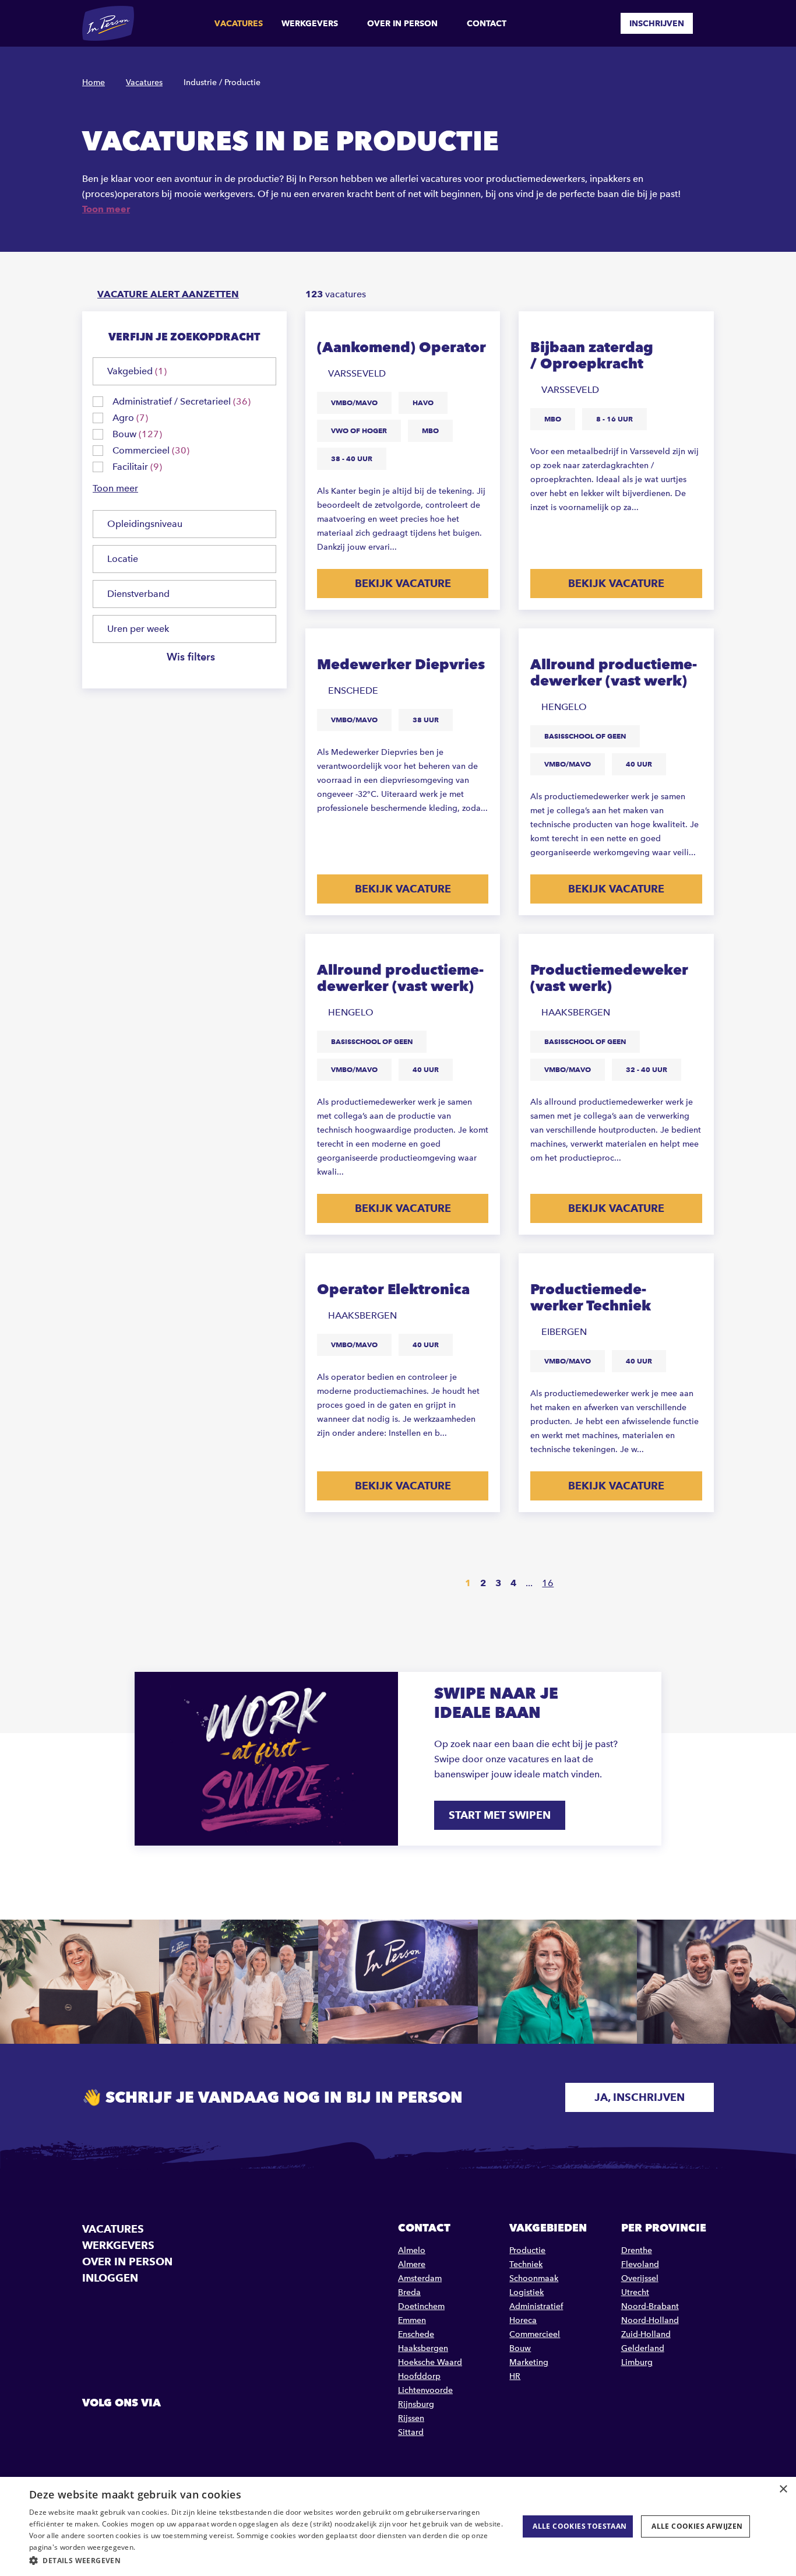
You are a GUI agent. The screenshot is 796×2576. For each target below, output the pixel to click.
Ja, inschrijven (640, 2097)
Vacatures (239, 23)
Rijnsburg (416, 2404)
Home (94, 82)
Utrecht (635, 2292)
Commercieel (535, 2334)
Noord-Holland (650, 2320)
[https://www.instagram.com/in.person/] (152, 2429)
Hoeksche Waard (430, 2362)
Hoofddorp (419, 2376)
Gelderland (643, 2348)
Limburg (637, 2362)
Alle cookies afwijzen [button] (697, 2526)
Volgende (582, 1584)
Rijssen (411, 2418)
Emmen (412, 2320)
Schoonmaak (534, 2278)
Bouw (520, 2348)
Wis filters (191, 657)
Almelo (412, 2250)
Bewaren (480, 329)
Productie (527, 2250)
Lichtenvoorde (425, 2390)
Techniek (526, 2264)
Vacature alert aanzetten (168, 294)
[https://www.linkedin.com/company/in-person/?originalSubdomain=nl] (122, 2429)
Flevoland (640, 2264)
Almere (412, 2264)
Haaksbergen (423, 2348)
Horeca (523, 2320)
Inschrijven (657, 23)
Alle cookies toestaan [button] (580, 2526)
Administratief (536, 2306)
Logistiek (526, 2292)
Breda (409, 2292)
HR (515, 2376)
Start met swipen (500, 1815)
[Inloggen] (709, 23)
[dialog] (398, 2526)
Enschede (416, 2334)
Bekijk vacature (403, 583)
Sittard (411, 2432)
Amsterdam (420, 2278)
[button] (267, 2561)
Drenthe (637, 2250)
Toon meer (106, 209)
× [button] (783, 2489)
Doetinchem (421, 2306)
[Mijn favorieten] (603, 23)
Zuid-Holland (646, 2334)
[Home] (108, 23)
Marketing (529, 2362)
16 (548, 1583)
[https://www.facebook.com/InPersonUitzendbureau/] (93, 2429)
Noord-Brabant (650, 2306)
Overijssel (640, 2278)
